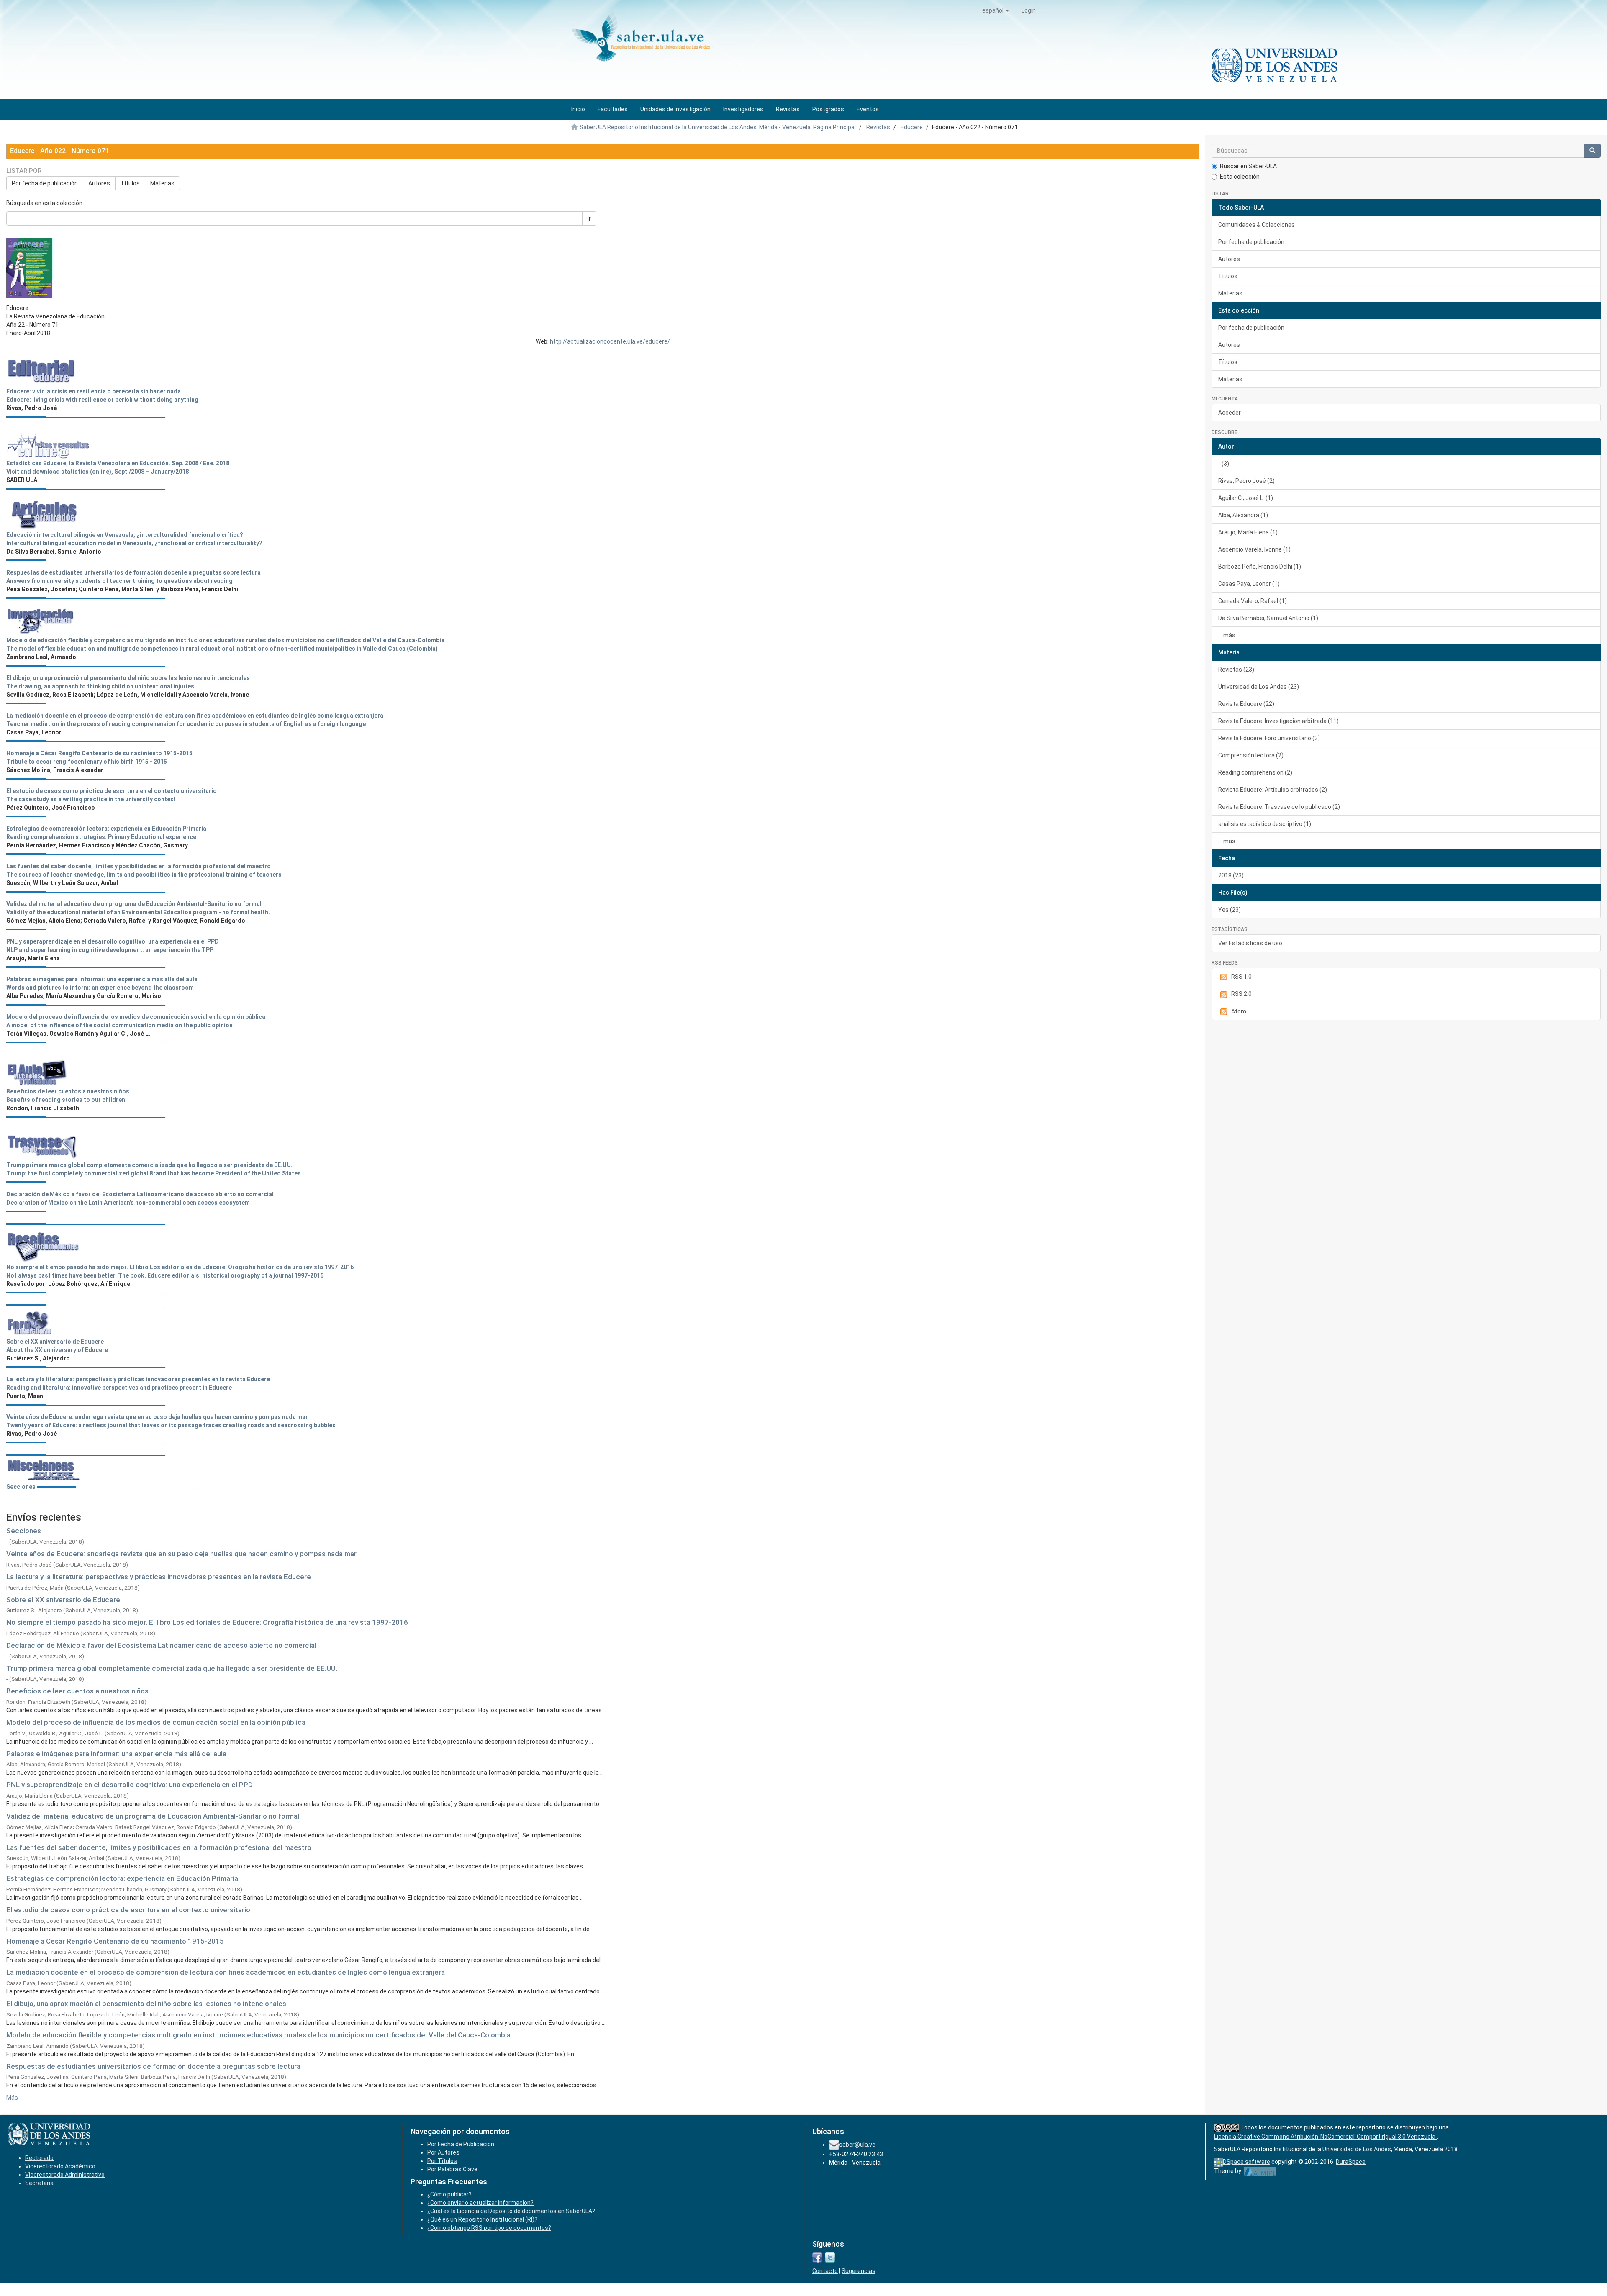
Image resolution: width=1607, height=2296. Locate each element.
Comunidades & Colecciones (1257, 225)
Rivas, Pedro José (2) (1246, 481)
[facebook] (817, 2257)
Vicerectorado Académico (60, 2166)
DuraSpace (1351, 2162)
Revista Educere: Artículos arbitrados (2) (1273, 790)
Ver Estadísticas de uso (1250, 943)
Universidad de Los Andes (1357, 2149)
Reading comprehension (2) (1255, 772)
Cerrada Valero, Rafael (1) (1253, 601)
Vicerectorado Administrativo (65, 2175)
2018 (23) (1231, 875)
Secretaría (39, 2183)
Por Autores (443, 2152)
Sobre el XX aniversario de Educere (63, 1600)
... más (1227, 635)
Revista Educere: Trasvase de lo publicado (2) (1279, 807)
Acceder (1230, 413)
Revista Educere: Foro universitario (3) (1269, 738)
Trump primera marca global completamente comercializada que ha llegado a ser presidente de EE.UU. (172, 1668)
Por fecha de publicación (45, 183)
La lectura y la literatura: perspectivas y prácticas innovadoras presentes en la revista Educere (159, 1577)
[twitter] (830, 2257)
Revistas (878, 127)
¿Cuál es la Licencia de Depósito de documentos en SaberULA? (511, 2211)
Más (12, 2098)
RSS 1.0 (1241, 977)
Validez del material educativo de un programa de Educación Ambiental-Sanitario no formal (153, 1816)
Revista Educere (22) (1246, 704)
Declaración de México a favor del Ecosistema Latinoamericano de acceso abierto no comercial (161, 1645)
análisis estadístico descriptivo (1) (1265, 824)
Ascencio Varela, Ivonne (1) (1254, 549)
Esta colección (1240, 177)
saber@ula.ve (857, 2145)
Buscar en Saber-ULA (1248, 166)
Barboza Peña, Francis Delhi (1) (1260, 567)
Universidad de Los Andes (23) (1259, 687)
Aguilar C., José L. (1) (1246, 498)
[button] (996, 10)
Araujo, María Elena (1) (1248, 532)
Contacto (825, 2271)
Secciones (21, 1487)
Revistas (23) (1236, 670)
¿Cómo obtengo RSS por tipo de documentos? (489, 2228)
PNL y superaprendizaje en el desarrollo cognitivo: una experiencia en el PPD (130, 1785)
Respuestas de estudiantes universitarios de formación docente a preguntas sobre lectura (153, 2066)
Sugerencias (859, 2271)
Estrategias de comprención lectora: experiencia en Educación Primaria (122, 1878)
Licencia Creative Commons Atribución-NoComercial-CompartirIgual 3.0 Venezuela (1325, 2137)
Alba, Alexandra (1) (1243, 515)
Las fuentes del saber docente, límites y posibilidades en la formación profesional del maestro (159, 1847)
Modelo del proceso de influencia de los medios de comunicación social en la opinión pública (156, 1722)
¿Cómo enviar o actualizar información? (480, 2203)
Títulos (130, 183)
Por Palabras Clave (452, 2169)
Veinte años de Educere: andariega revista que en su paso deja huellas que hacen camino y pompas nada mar (181, 1554)
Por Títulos (442, 2161)
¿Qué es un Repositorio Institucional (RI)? (482, 2219)
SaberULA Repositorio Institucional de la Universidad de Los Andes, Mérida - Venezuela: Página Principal (718, 127)
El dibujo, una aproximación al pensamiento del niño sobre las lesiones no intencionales (146, 2004)
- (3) (1224, 464)
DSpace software (1246, 2162)
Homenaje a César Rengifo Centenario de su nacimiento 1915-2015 (115, 1941)
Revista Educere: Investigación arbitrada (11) (1278, 721)
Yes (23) (1230, 910)
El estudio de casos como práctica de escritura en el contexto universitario (128, 1910)
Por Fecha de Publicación (461, 2144)
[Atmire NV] (1260, 2171)
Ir (589, 218)
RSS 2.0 (1241, 994)
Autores (99, 183)
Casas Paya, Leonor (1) (1249, 584)
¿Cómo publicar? (449, 2194)
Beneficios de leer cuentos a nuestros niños (77, 1691)
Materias (162, 183)
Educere (912, 127)
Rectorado (39, 2158)
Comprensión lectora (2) (1251, 755)
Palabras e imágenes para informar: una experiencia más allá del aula (116, 1754)
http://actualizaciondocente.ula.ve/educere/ (610, 341)
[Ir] (1592, 151)
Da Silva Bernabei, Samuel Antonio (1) (1268, 618)
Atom (1239, 1011)
